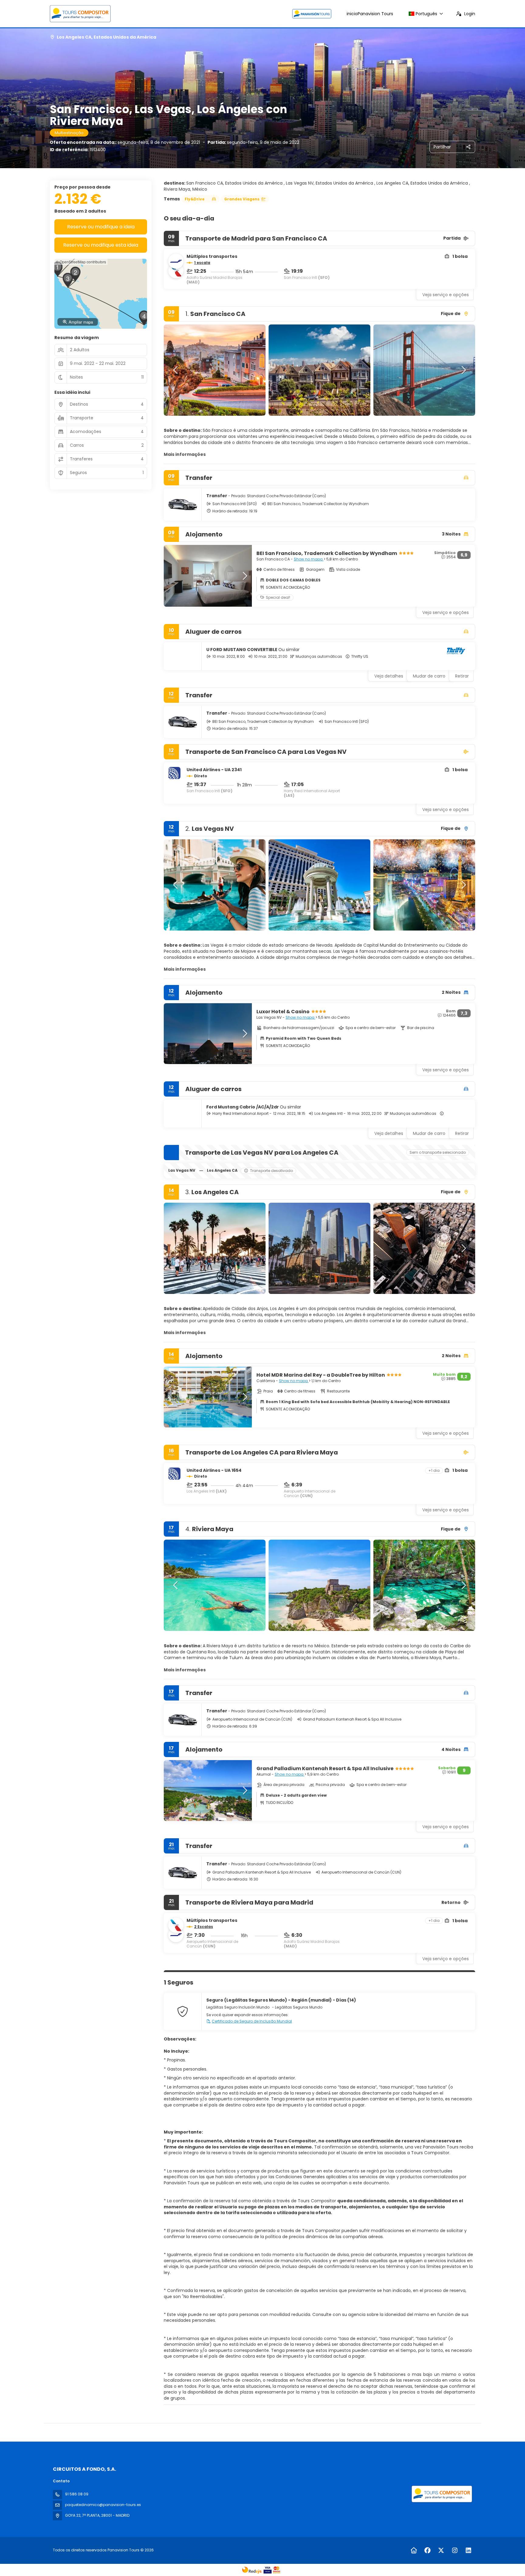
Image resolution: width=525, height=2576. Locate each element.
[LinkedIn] (468, 2550)
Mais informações (185, 454)
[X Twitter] (441, 2550)
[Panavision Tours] (441, 2494)
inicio (370, 14)
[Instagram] (455, 2550)
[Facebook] (427, 2550)
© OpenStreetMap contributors (81, 262)
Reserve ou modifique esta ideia (101, 245)
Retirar (462, 676)
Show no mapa (309, 559)
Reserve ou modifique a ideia (101, 227)
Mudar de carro (429, 676)
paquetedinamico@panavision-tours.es (103, 2505)
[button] (176, 370)
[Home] (414, 2550)
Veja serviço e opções (446, 295)
